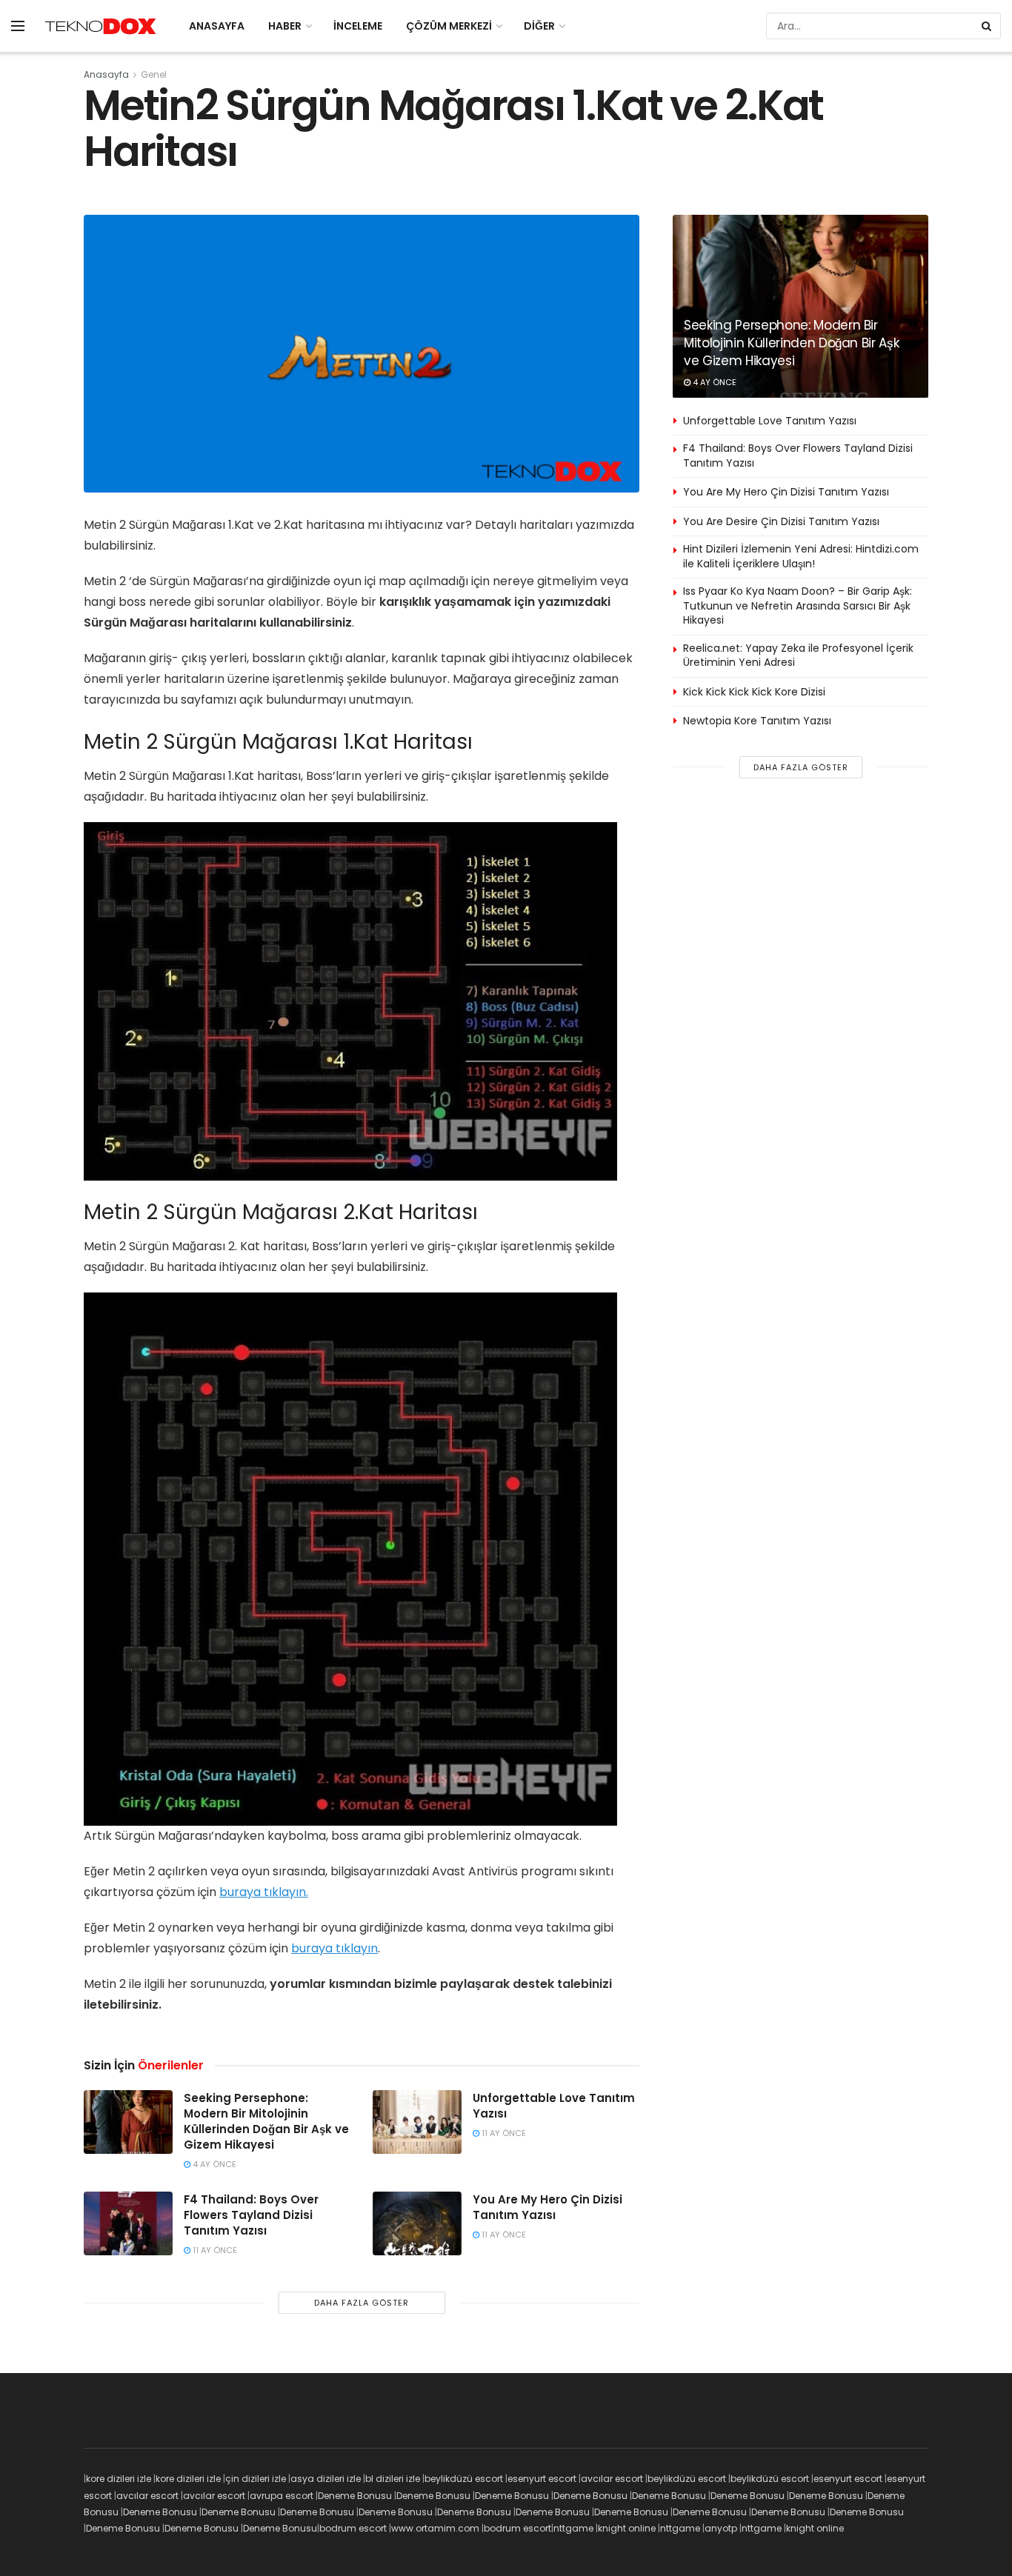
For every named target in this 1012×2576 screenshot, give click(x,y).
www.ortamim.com (435, 2528)
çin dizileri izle (256, 2479)
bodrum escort (353, 2528)
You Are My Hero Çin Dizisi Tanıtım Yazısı (547, 2207)
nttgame (573, 2528)
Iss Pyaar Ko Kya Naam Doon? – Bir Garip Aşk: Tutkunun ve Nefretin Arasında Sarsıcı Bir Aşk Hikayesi (798, 605)
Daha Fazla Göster (362, 2303)
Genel (154, 74)
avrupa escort (282, 2496)
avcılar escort (612, 2479)
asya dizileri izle (326, 2479)
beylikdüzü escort (464, 2479)
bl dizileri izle (393, 2479)
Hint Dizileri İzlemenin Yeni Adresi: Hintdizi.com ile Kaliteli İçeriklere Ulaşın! (801, 556)
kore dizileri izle (119, 2479)
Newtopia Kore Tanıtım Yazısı (757, 721)
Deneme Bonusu (355, 2496)
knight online (627, 2528)
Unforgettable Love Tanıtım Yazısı (770, 421)
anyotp (721, 2528)
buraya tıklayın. (264, 1892)
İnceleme (358, 26)
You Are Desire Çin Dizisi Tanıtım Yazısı (781, 521)
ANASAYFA (217, 26)
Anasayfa (106, 74)
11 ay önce (503, 2133)
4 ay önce (213, 2164)
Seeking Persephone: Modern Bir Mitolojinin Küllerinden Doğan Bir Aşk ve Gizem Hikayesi (266, 2121)
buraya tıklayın (334, 1948)
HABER (285, 26)
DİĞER (539, 26)
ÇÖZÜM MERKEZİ (449, 26)
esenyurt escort (542, 2479)
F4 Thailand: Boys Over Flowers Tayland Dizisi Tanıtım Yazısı (251, 2215)
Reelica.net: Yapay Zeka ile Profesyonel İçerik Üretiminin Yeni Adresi (798, 655)
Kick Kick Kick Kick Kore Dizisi (754, 692)
